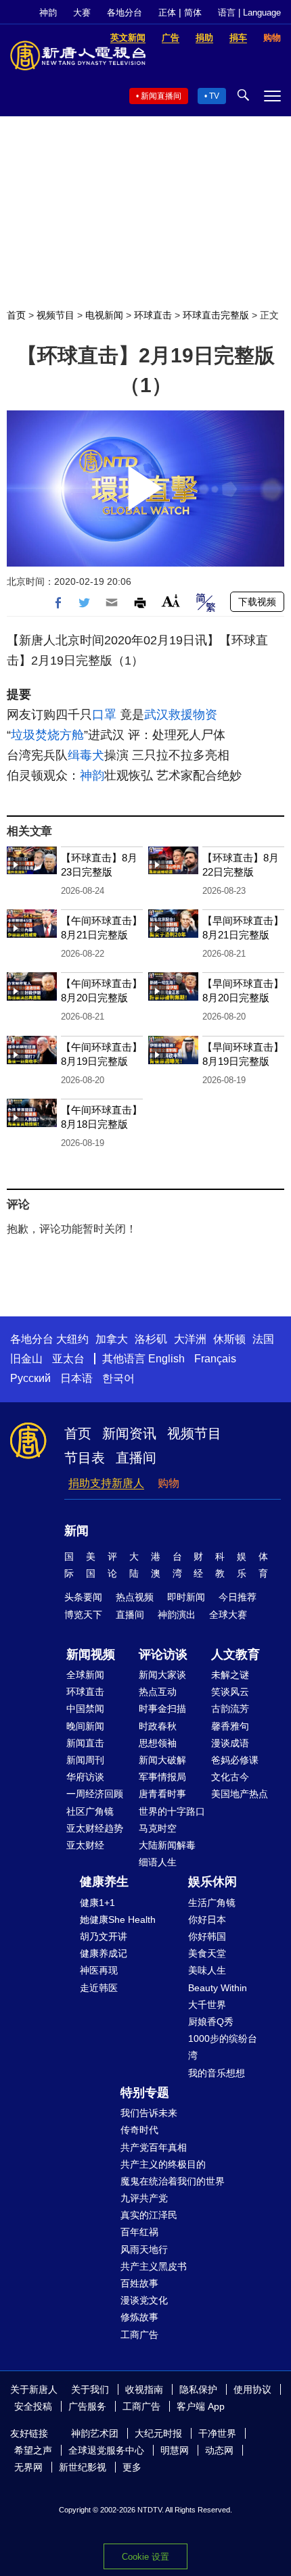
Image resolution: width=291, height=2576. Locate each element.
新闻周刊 (85, 1760)
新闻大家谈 (162, 1675)
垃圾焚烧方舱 (47, 735)
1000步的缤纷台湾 (223, 2047)
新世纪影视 (83, 2467)
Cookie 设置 (145, 2557)
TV (214, 96)
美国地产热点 (240, 1794)
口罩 (104, 715)
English (166, 1359)
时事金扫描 (162, 1709)
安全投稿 (33, 2406)
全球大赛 (228, 1615)
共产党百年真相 (154, 2147)
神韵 (48, 13)
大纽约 (72, 1339)
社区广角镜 (90, 1811)
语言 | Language (249, 13)
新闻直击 (85, 1743)
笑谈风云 (230, 1692)
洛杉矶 (151, 1339)
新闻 (76, 1531)
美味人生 (207, 1970)
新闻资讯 (129, 1433)
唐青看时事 (162, 1794)
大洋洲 (190, 1339)
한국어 (118, 1378)
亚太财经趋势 (95, 1828)
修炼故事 (139, 2317)
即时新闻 (186, 1597)
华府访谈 (85, 1777)
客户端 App (201, 2406)
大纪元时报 (158, 2433)
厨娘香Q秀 (211, 2022)
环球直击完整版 (216, 315)
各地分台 (125, 13)
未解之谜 (230, 1675)
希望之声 (33, 2450)
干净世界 (217, 2433)
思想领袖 (158, 1743)
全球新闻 (85, 1675)
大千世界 (207, 2005)
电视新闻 (104, 315)
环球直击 (153, 315)
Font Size (171, 601)
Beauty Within (218, 1988)
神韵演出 (177, 1615)
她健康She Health (118, 1919)
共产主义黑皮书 (154, 2266)
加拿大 (112, 1339)
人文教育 (236, 1654)
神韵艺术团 (95, 2433)
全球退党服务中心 (106, 2450)
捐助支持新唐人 (106, 1483)
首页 (16, 315)
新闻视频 (91, 1654)
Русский (30, 1378)
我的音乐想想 (217, 2073)
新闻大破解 (162, 1760)
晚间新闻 (85, 1726)
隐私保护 (198, 2389)
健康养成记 (104, 1953)
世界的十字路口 (172, 1811)
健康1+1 (97, 1903)
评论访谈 (163, 1654)
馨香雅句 (230, 1726)
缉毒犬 (86, 755)
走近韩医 (99, 1988)
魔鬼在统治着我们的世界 (173, 2181)
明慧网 (175, 2450)
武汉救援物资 (181, 715)
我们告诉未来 (149, 2113)
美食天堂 (207, 1953)
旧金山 (26, 1359)
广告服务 (87, 2406)
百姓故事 (139, 2283)
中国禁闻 (85, 1709)
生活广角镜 (212, 1903)
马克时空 (158, 1828)
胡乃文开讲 (104, 1936)
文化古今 (230, 1777)
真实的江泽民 (149, 2215)
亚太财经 (85, 1845)
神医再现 (99, 1970)
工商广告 (139, 2335)
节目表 (85, 1458)
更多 (132, 2467)
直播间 (136, 1458)
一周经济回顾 (95, 1794)
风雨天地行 (144, 2249)
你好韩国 (207, 1936)
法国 (263, 1339)
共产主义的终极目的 (163, 2164)
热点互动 (158, 1692)
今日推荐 (238, 1597)
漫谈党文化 (144, 2300)
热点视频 (135, 1597)
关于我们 (90, 2389)
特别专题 (145, 2093)
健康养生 (104, 1882)
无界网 (28, 2467)
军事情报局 (162, 1777)
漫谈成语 (230, 1743)
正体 (167, 13)
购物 (169, 1483)
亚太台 (68, 1359)
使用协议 (252, 2389)
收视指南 (144, 2389)
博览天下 (83, 1615)
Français (215, 1359)
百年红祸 (139, 2232)
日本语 (76, 1378)
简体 (193, 13)
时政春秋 (158, 1726)
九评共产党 (144, 2198)
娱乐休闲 (212, 1882)
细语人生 (158, 1862)
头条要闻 (83, 1597)
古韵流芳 (230, 1709)
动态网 (219, 2450)
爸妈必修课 (235, 1760)
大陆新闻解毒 (167, 1845)
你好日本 (207, 1919)
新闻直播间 (161, 96)
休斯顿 (229, 1339)
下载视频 (257, 602)
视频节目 (55, 315)
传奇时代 (139, 2130)
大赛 (82, 13)
